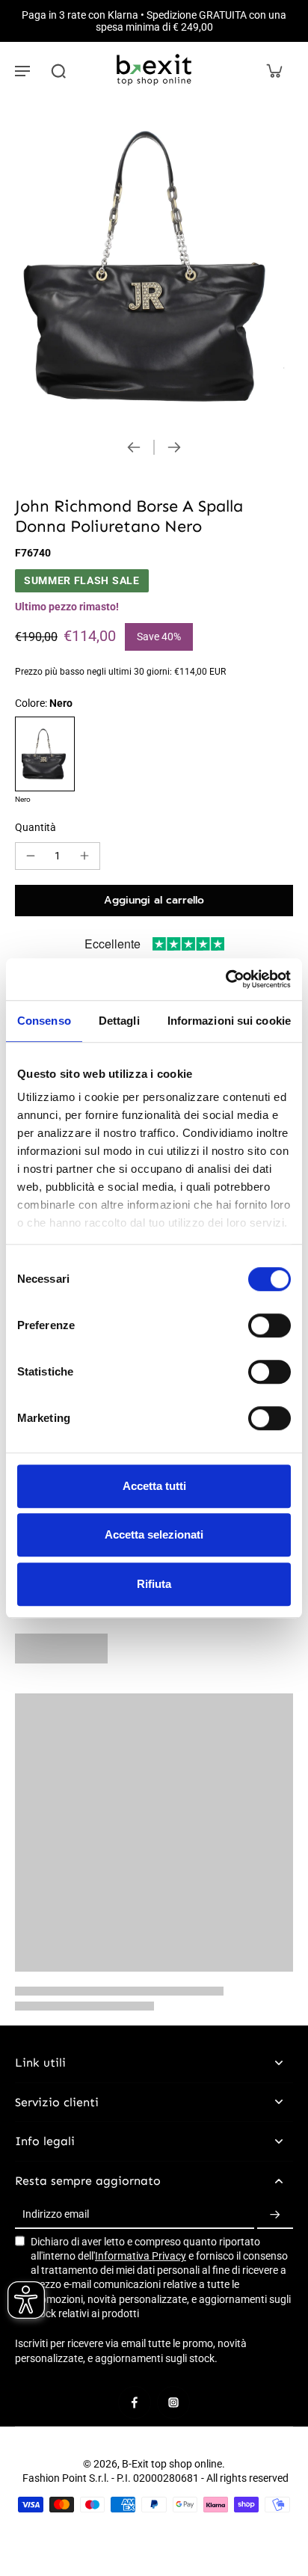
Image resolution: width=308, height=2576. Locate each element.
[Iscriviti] (275, 2215)
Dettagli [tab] (119, 1021)
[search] (58, 70)
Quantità (36, 827)
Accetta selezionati (154, 1534)
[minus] (31, 856)
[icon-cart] (274, 70)
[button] (154, 901)
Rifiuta (154, 1584)
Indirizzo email (56, 2215)
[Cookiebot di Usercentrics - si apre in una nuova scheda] (225, 979)
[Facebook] (135, 2402)
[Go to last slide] (134, 447)
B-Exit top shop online (172, 2464)
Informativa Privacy (141, 2256)
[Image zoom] (154, 264)
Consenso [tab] (44, 1021)
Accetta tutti (154, 1486)
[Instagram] (173, 2402)
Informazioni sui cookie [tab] (229, 1021)
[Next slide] (174, 447)
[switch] (269, 1325)
